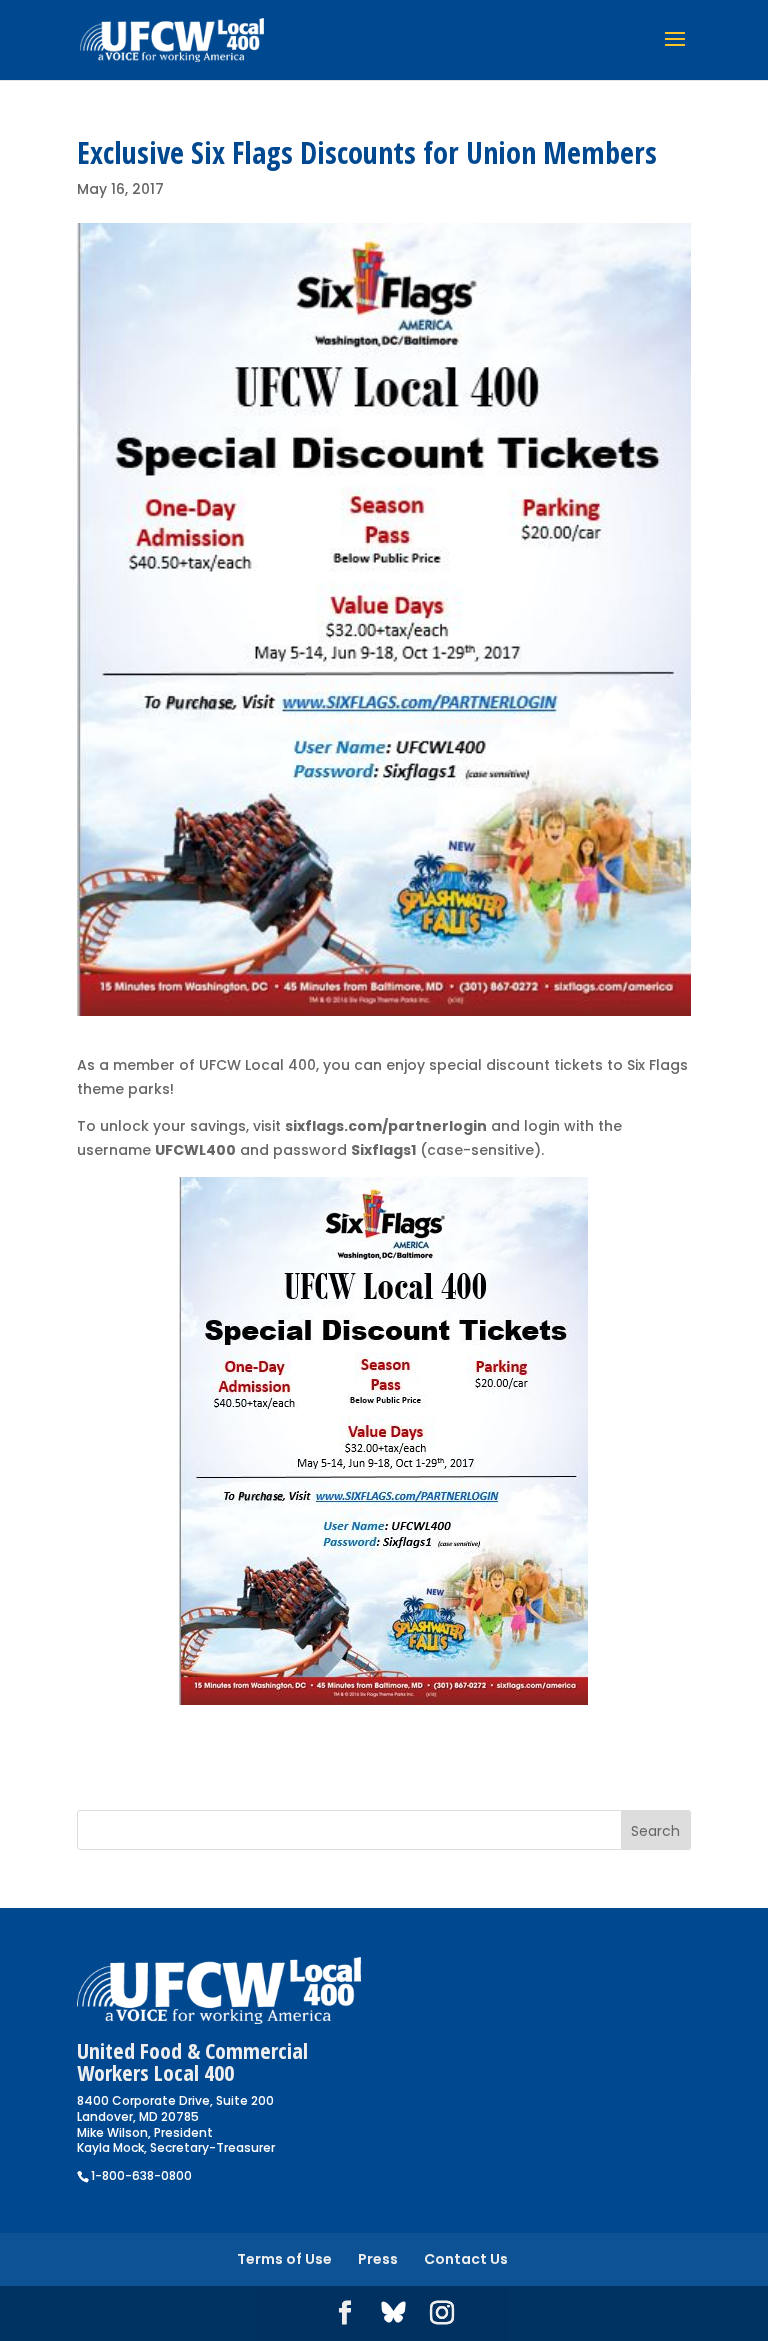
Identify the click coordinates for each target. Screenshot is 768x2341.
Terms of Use (284, 2259)
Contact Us (466, 2259)
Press (378, 2259)
